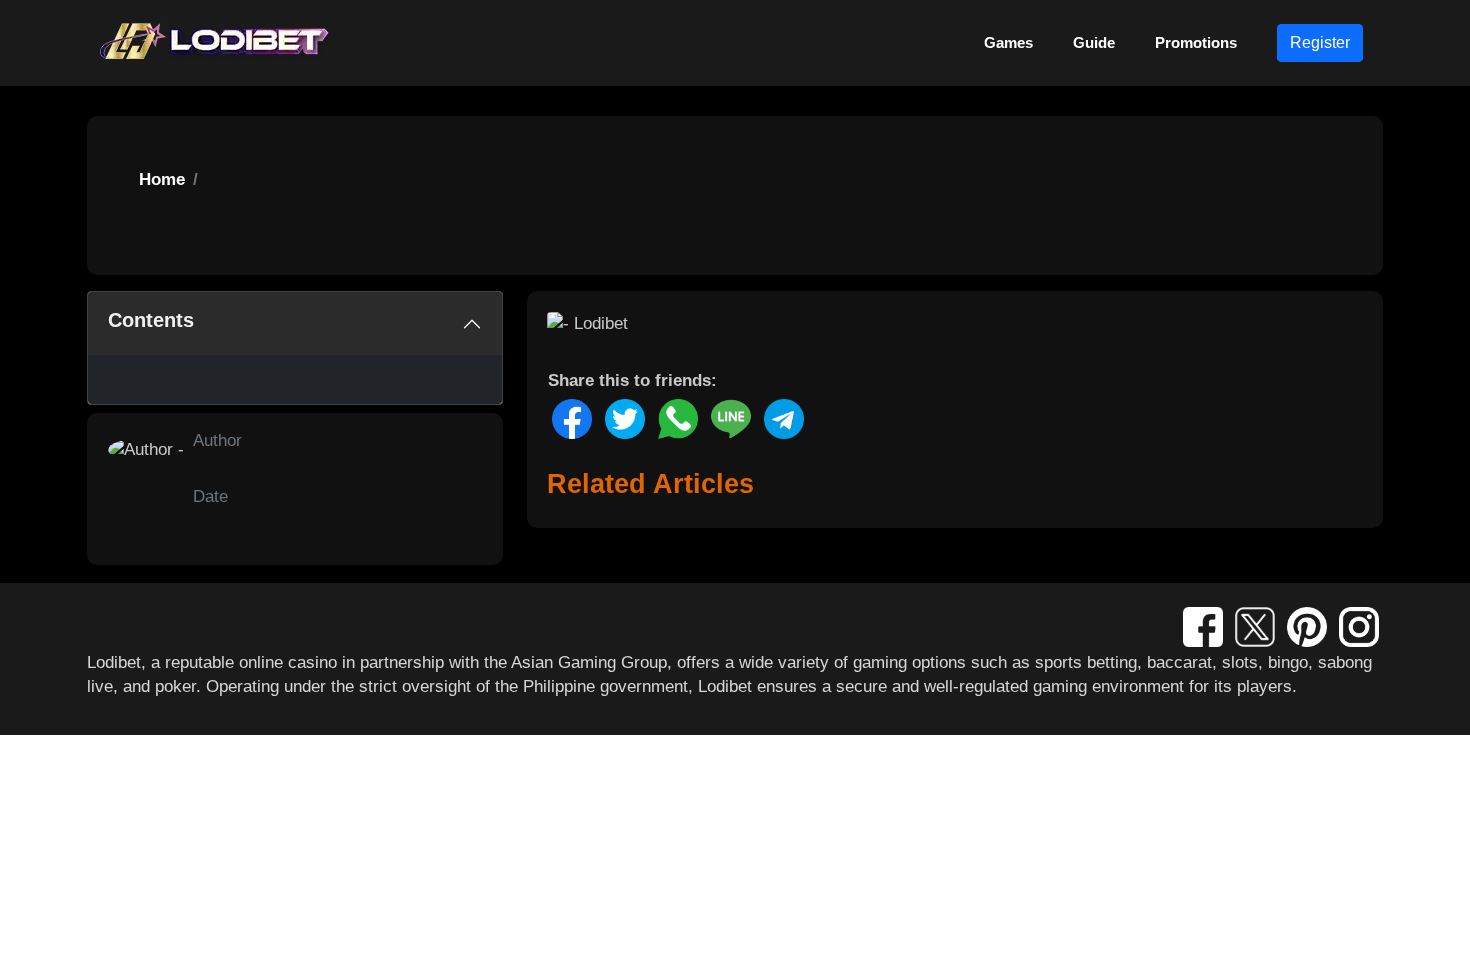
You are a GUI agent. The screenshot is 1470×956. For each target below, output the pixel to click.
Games (1008, 42)
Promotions (1196, 42)
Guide (1094, 42)
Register (1320, 42)
